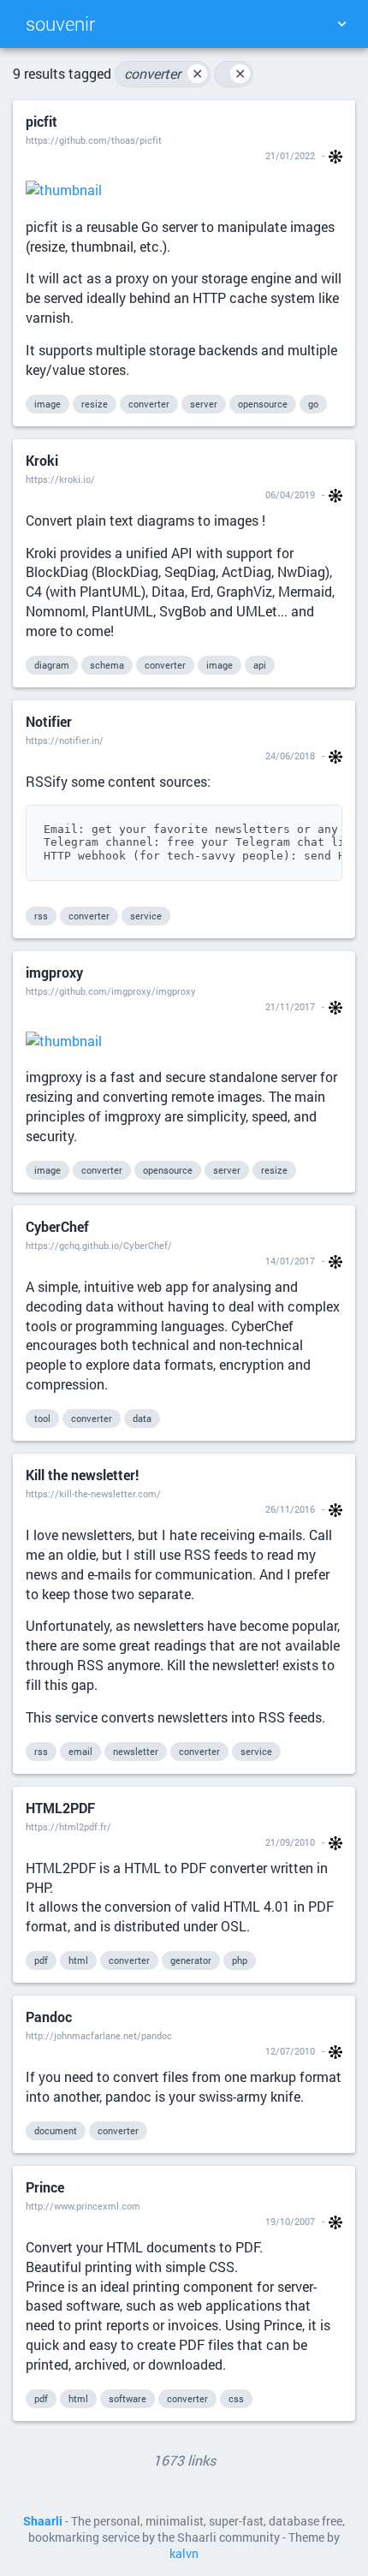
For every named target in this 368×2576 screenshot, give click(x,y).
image (47, 404)
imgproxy (54, 972)
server (204, 404)
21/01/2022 (290, 155)
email (80, 1751)
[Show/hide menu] (341, 24)
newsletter (136, 1751)
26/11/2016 (290, 1509)
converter (163, 73)
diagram (52, 665)
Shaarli (43, 2521)
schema (107, 665)
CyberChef (57, 1226)
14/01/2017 (290, 1261)
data (142, 1418)
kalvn (184, 2554)
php (240, 1960)
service (146, 916)
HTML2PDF (60, 1808)
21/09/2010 (290, 1842)
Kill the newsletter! (82, 1475)
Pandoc (49, 2017)
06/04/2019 (290, 494)
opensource (263, 404)
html (78, 1960)
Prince (45, 2187)
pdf (41, 1960)
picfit (42, 121)
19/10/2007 (290, 2221)
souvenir (60, 24)
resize (95, 404)
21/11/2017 (290, 1006)
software (128, 2398)
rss (41, 916)
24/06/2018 (290, 756)
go (313, 404)
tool (42, 1418)
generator (191, 1960)
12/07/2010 (290, 2051)
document (56, 2130)
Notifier (49, 721)
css (236, 2398)
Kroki (42, 460)
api (260, 665)
